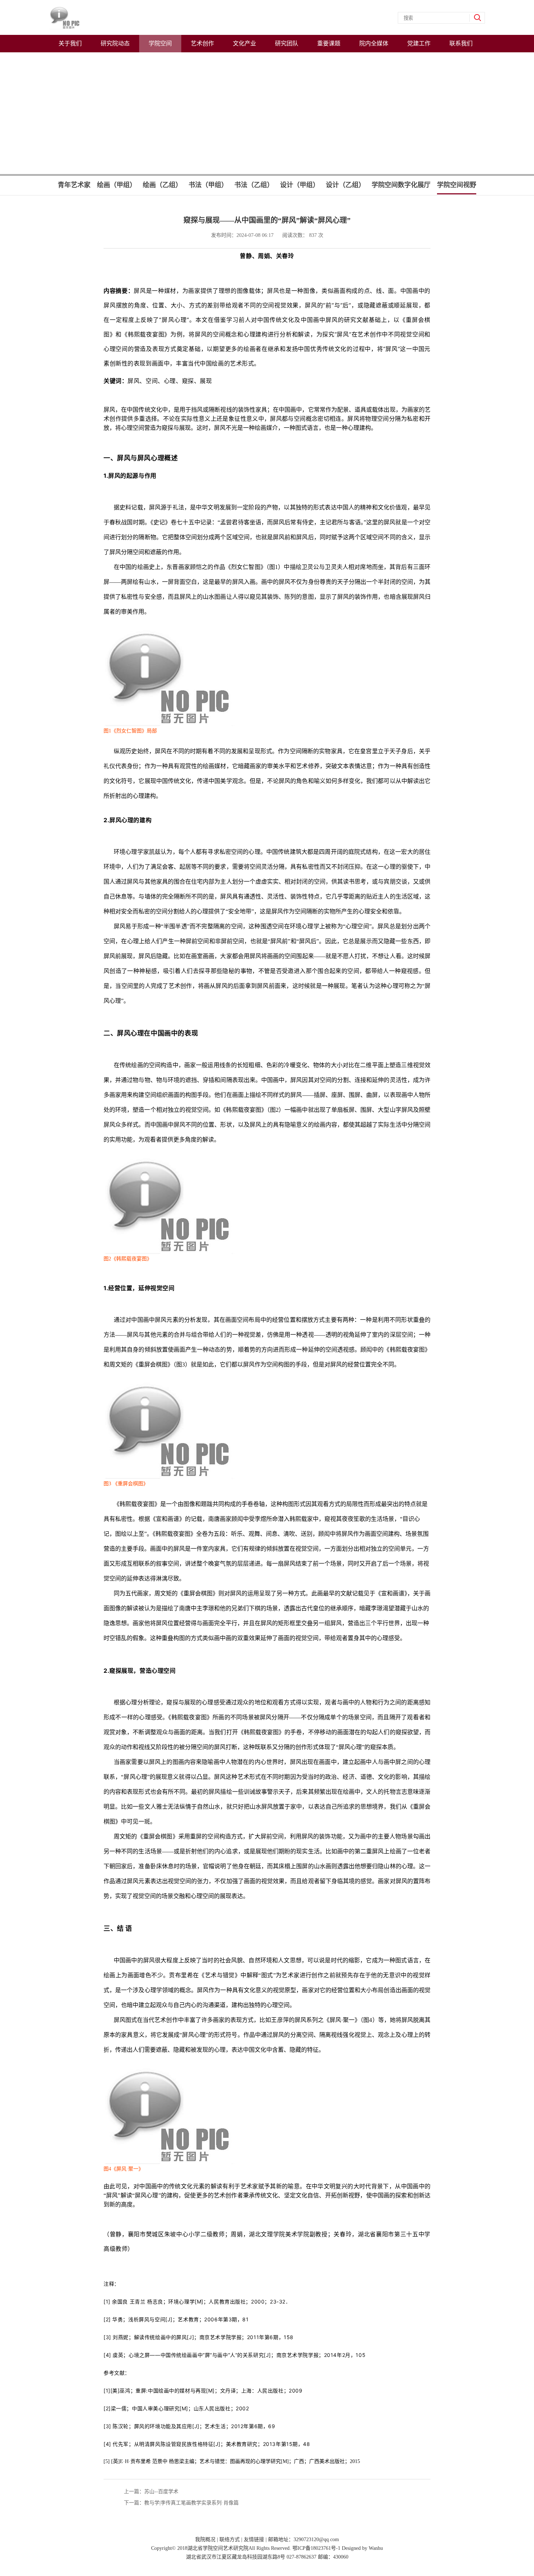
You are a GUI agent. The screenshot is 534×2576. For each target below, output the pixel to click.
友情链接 (254, 2539)
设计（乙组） (345, 185)
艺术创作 (202, 43)
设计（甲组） (300, 185)
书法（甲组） (208, 185)
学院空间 (160, 43)
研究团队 (287, 43)
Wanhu (376, 2548)
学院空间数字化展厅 (401, 185)
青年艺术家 (74, 185)
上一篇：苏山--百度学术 (151, 2492)
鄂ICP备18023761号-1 (316, 2548)
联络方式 (230, 2539)
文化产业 (244, 43)
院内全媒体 (374, 43)
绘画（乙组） (162, 185)
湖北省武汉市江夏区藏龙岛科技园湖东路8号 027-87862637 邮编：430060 (267, 2557)
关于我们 (70, 43)
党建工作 (419, 43)
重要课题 (329, 43)
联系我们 (461, 43)
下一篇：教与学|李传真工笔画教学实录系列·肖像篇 (181, 2503)
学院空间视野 (457, 185)
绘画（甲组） (117, 185)
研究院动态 (115, 43)
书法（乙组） (254, 185)
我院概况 (205, 2539)
